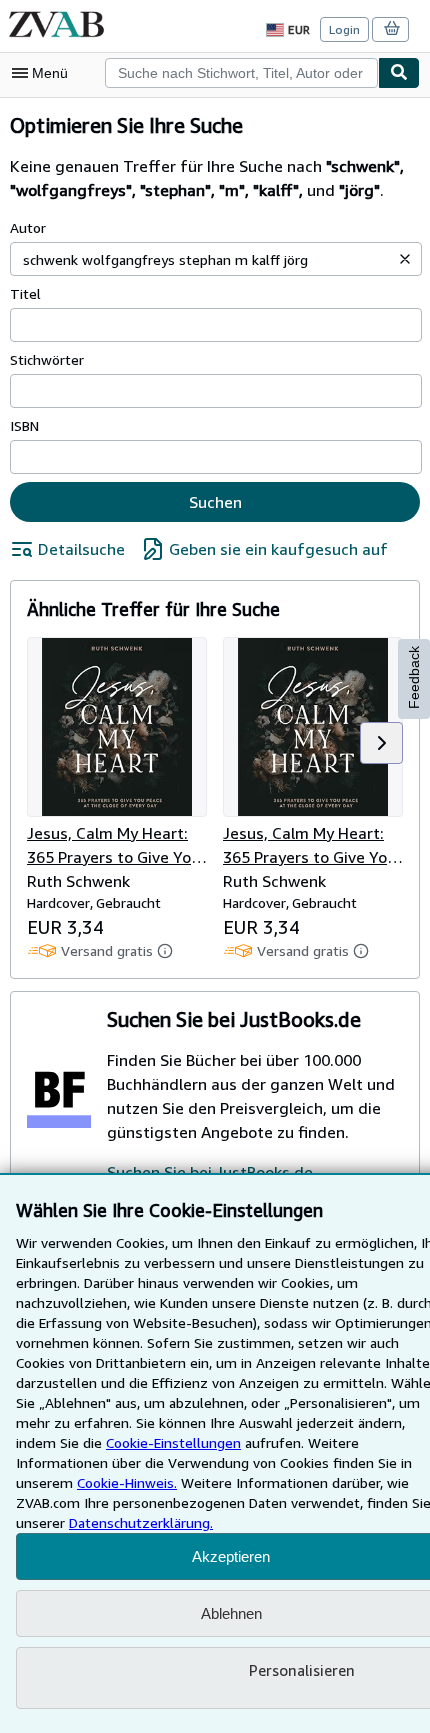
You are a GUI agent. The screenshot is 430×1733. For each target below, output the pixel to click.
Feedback (414, 677)
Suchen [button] (215, 502)
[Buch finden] (399, 73)
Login (344, 29)
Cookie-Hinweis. (127, 1482)
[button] (405, 259)
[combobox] (241, 73)
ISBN (24, 425)
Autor (28, 227)
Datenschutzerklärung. (141, 1522)
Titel (25, 293)
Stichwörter (47, 359)
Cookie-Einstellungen (173, 1442)
